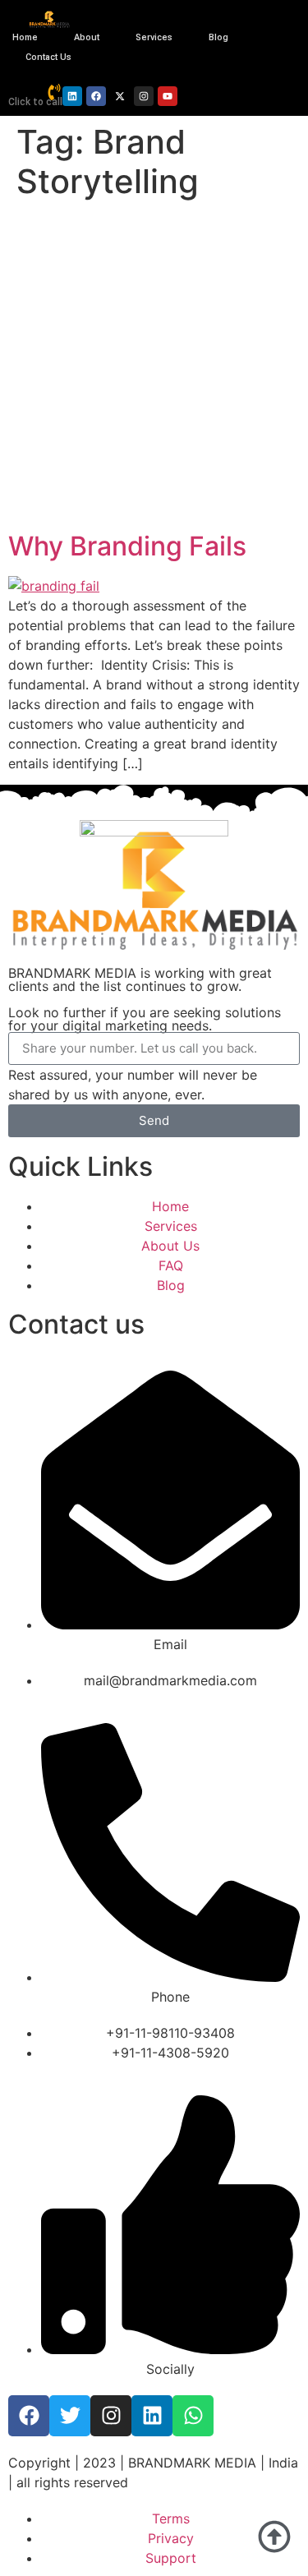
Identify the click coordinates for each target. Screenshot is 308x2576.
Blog (218, 37)
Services (154, 37)
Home (25, 37)
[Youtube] (168, 96)
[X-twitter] (120, 96)
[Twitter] (70, 2416)
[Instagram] (144, 96)
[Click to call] (54, 92)
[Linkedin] (72, 96)
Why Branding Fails (127, 546)
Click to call (35, 102)
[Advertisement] (154, 369)
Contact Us (48, 57)
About (87, 37)
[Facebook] (96, 96)
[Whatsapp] (193, 2416)
